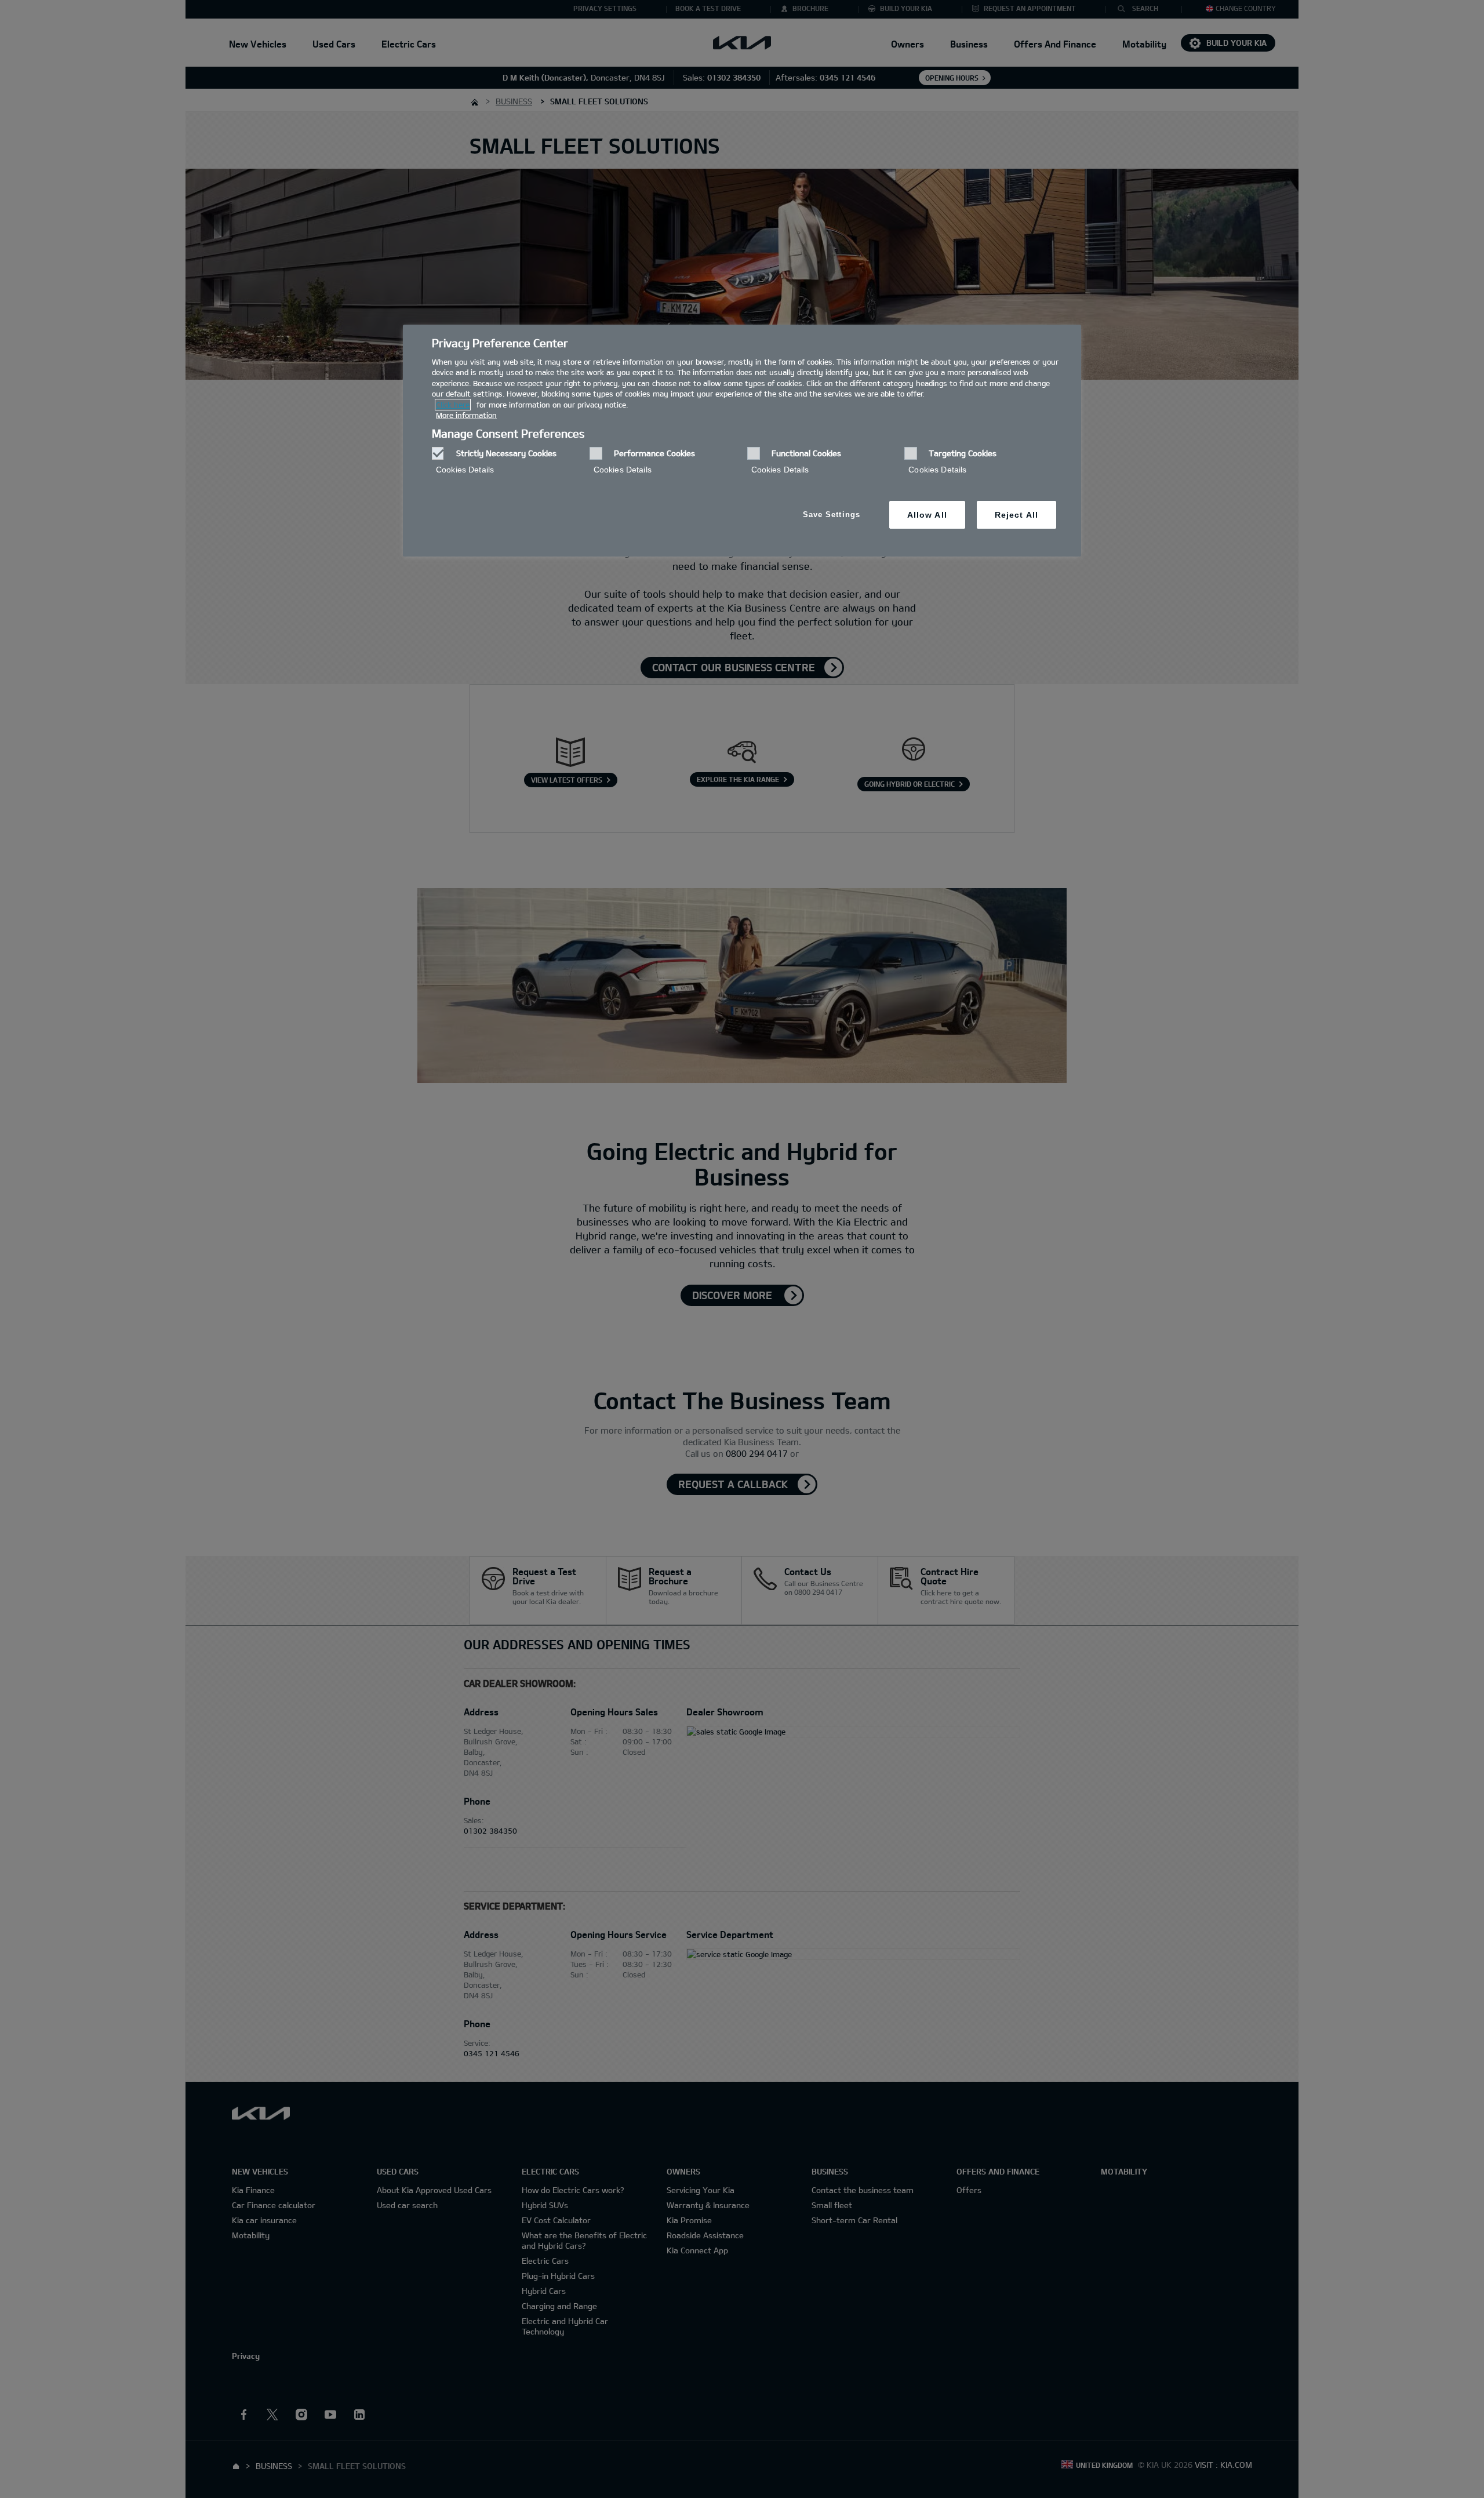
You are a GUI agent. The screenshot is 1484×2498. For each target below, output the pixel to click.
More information (466, 415)
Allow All (927, 515)
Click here (453, 405)
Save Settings (832, 514)
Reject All (1016, 515)
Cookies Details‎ (465, 470)
